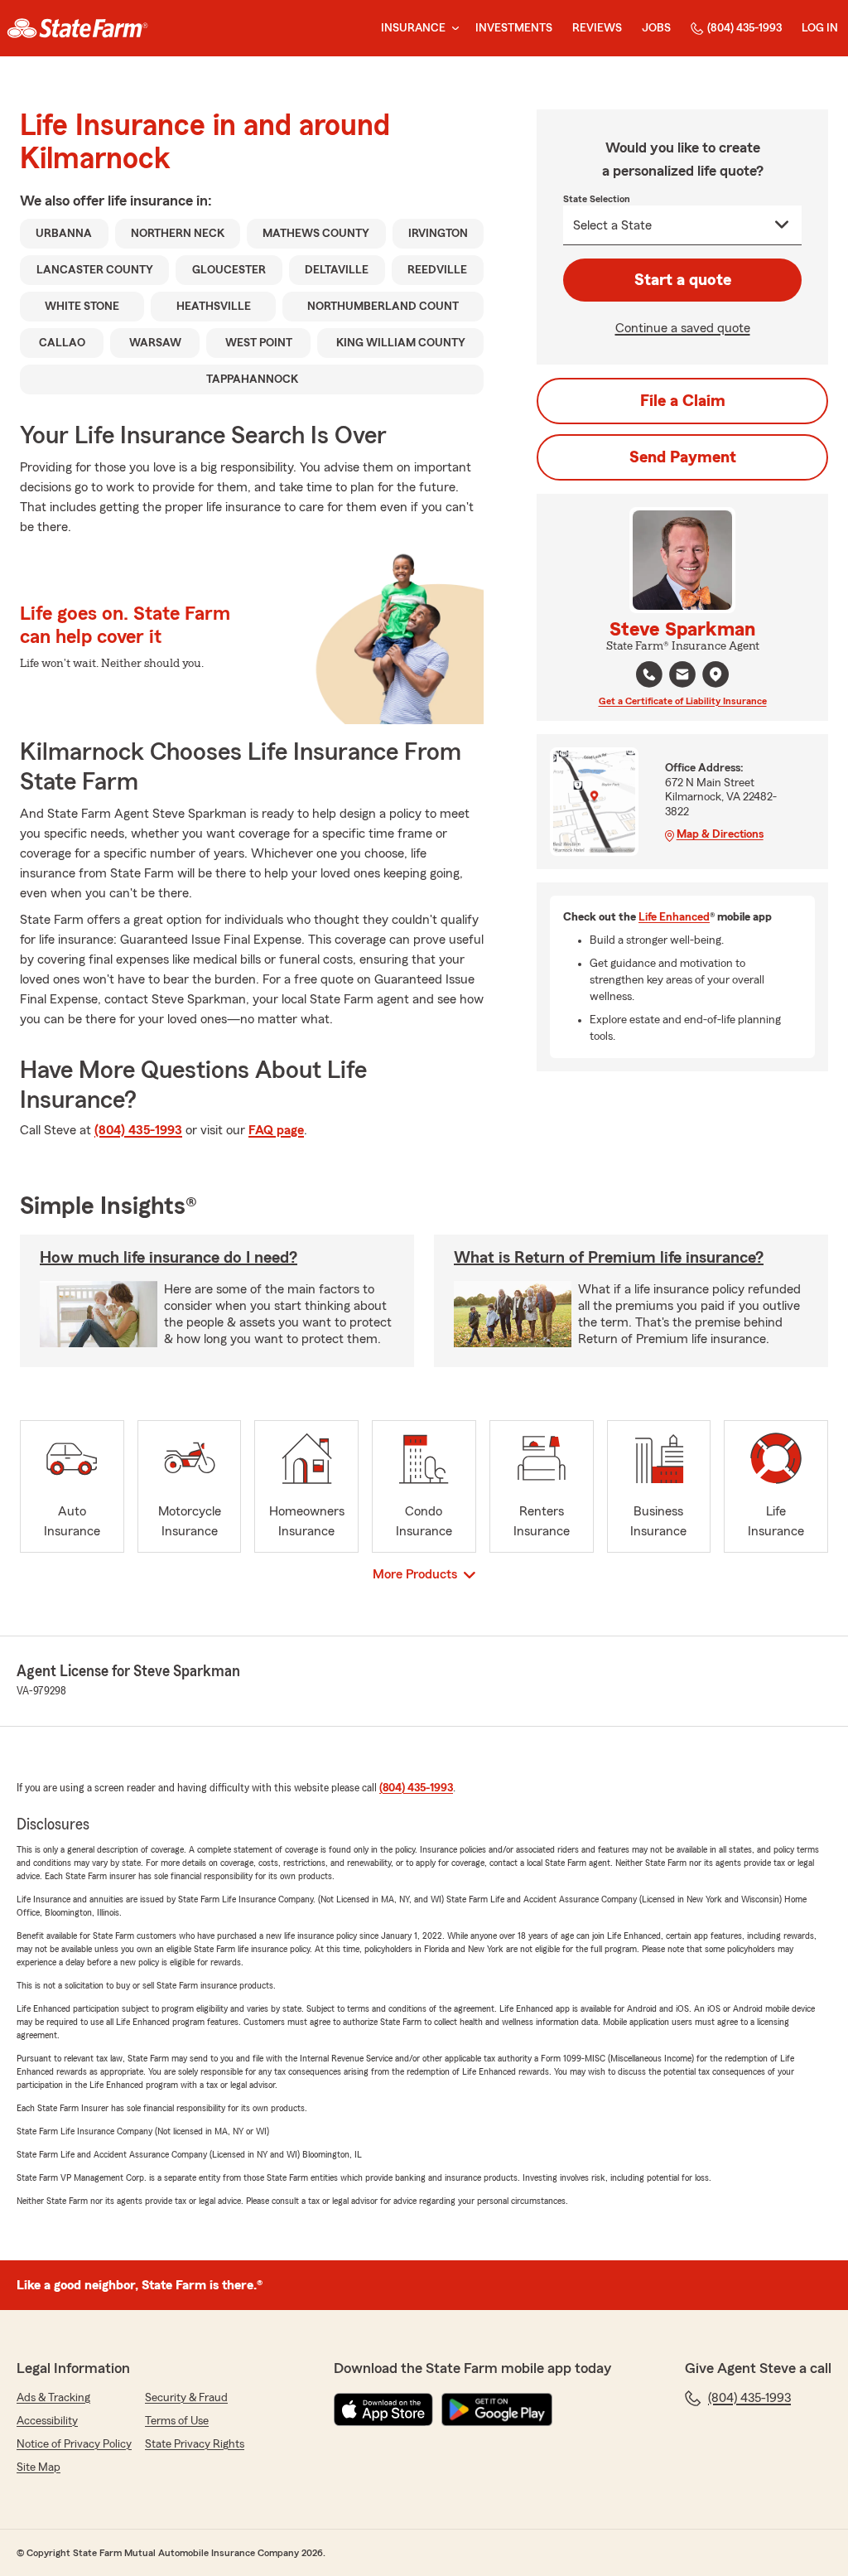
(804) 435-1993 (744, 28)
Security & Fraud (186, 2398)
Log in (820, 28)
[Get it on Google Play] (497, 2409)
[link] (77, 28)
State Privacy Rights (195, 2444)
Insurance (413, 28)
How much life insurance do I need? (169, 1258)
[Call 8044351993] (649, 674)
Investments (514, 28)
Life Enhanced (674, 917)
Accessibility (47, 2421)
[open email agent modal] (682, 677)
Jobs (656, 28)
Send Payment (683, 457)
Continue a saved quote (683, 328)
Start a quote (683, 280)
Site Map (39, 2467)
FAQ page (276, 1130)
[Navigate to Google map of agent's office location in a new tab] (715, 674)
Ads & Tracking (53, 2398)
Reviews (597, 28)
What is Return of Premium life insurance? (609, 1258)
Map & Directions (720, 834)
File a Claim (683, 401)
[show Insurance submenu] (452, 29)
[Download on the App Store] (383, 2409)
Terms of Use (177, 2421)
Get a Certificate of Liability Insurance (683, 701)
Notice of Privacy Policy (74, 2444)
